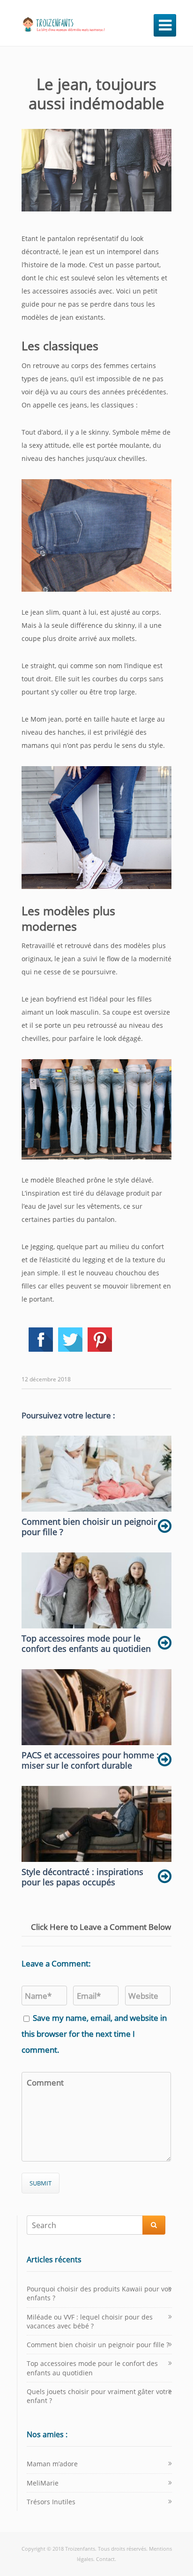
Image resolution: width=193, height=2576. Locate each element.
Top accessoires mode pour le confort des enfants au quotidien (92, 2368)
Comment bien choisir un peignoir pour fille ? (98, 2345)
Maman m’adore (52, 2464)
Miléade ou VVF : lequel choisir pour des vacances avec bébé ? (90, 2321)
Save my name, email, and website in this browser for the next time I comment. (94, 2034)
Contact (105, 2559)
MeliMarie (43, 2483)
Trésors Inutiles (51, 2502)
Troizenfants (80, 2549)
